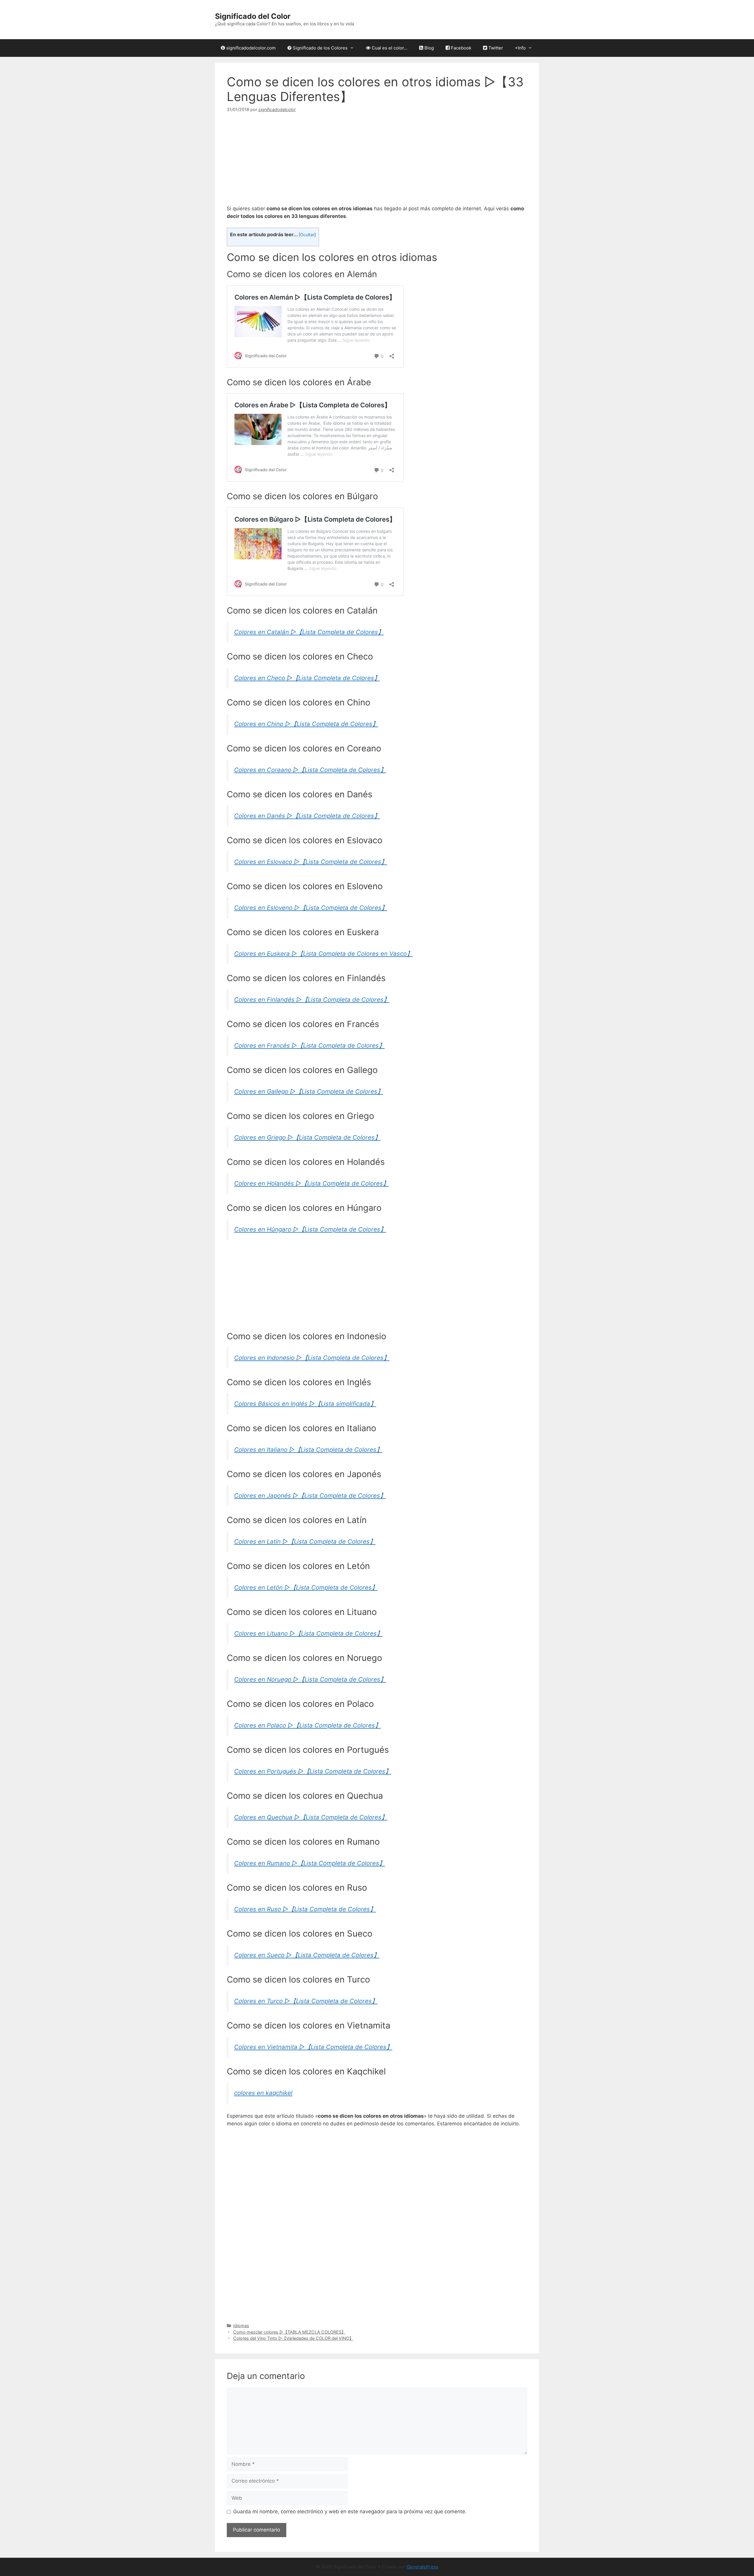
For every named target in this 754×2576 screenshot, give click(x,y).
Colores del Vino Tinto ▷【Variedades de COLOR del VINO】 (293, 2338)
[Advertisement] (377, 164)
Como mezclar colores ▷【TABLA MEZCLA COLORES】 (289, 2332)
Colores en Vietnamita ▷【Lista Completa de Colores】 (313, 2047)
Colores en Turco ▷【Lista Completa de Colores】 (306, 2001)
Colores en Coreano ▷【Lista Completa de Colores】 (310, 770)
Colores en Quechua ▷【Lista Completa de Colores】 (311, 1817)
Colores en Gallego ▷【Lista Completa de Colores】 (309, 1091)
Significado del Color (253, 16)
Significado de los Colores (320, 48)
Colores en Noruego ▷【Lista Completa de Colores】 (310, 1679)
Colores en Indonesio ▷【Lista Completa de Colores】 (312, 1358)
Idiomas (241, 2325)
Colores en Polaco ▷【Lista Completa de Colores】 (307, 1725)
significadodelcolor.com (250, 48)
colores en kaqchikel (263, 2093)
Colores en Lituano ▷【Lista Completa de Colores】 (308, 1633)
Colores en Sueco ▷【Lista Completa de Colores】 (307, 1955)
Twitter (495, 48)
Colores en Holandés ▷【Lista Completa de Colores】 (311, 1183)
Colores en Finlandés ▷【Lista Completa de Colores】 (312, 1000)
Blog (429, 48)
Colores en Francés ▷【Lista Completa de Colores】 (309, 1045)
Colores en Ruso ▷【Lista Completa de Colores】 (305, 1909)
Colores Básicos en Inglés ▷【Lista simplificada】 (305, 1404)
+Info (520, 48)
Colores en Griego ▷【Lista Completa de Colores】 (307, 1137)
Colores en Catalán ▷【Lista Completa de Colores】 (309, 632)
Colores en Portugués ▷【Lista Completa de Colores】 (313, 1771)
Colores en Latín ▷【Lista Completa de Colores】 (305, 1541)
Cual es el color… (389, 48)
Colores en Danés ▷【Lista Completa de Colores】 (307, 816)
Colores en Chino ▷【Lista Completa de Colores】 (306, 724)
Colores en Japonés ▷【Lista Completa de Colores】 (310, 1495)
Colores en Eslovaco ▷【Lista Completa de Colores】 (311, 862)
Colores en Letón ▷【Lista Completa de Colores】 (306, 1587)
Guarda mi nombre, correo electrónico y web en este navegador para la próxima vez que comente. (350, 2511)
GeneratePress (423, 2567)
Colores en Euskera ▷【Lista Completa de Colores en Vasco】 (323, 954)
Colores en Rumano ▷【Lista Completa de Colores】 (310, 1863)
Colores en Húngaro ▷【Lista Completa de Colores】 (310, 1229)
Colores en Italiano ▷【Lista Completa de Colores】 (308, 1450)
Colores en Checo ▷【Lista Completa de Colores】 (307, 678)
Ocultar (307, 235)
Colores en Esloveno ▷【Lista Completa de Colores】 (311, 908)
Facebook (460, 48)
